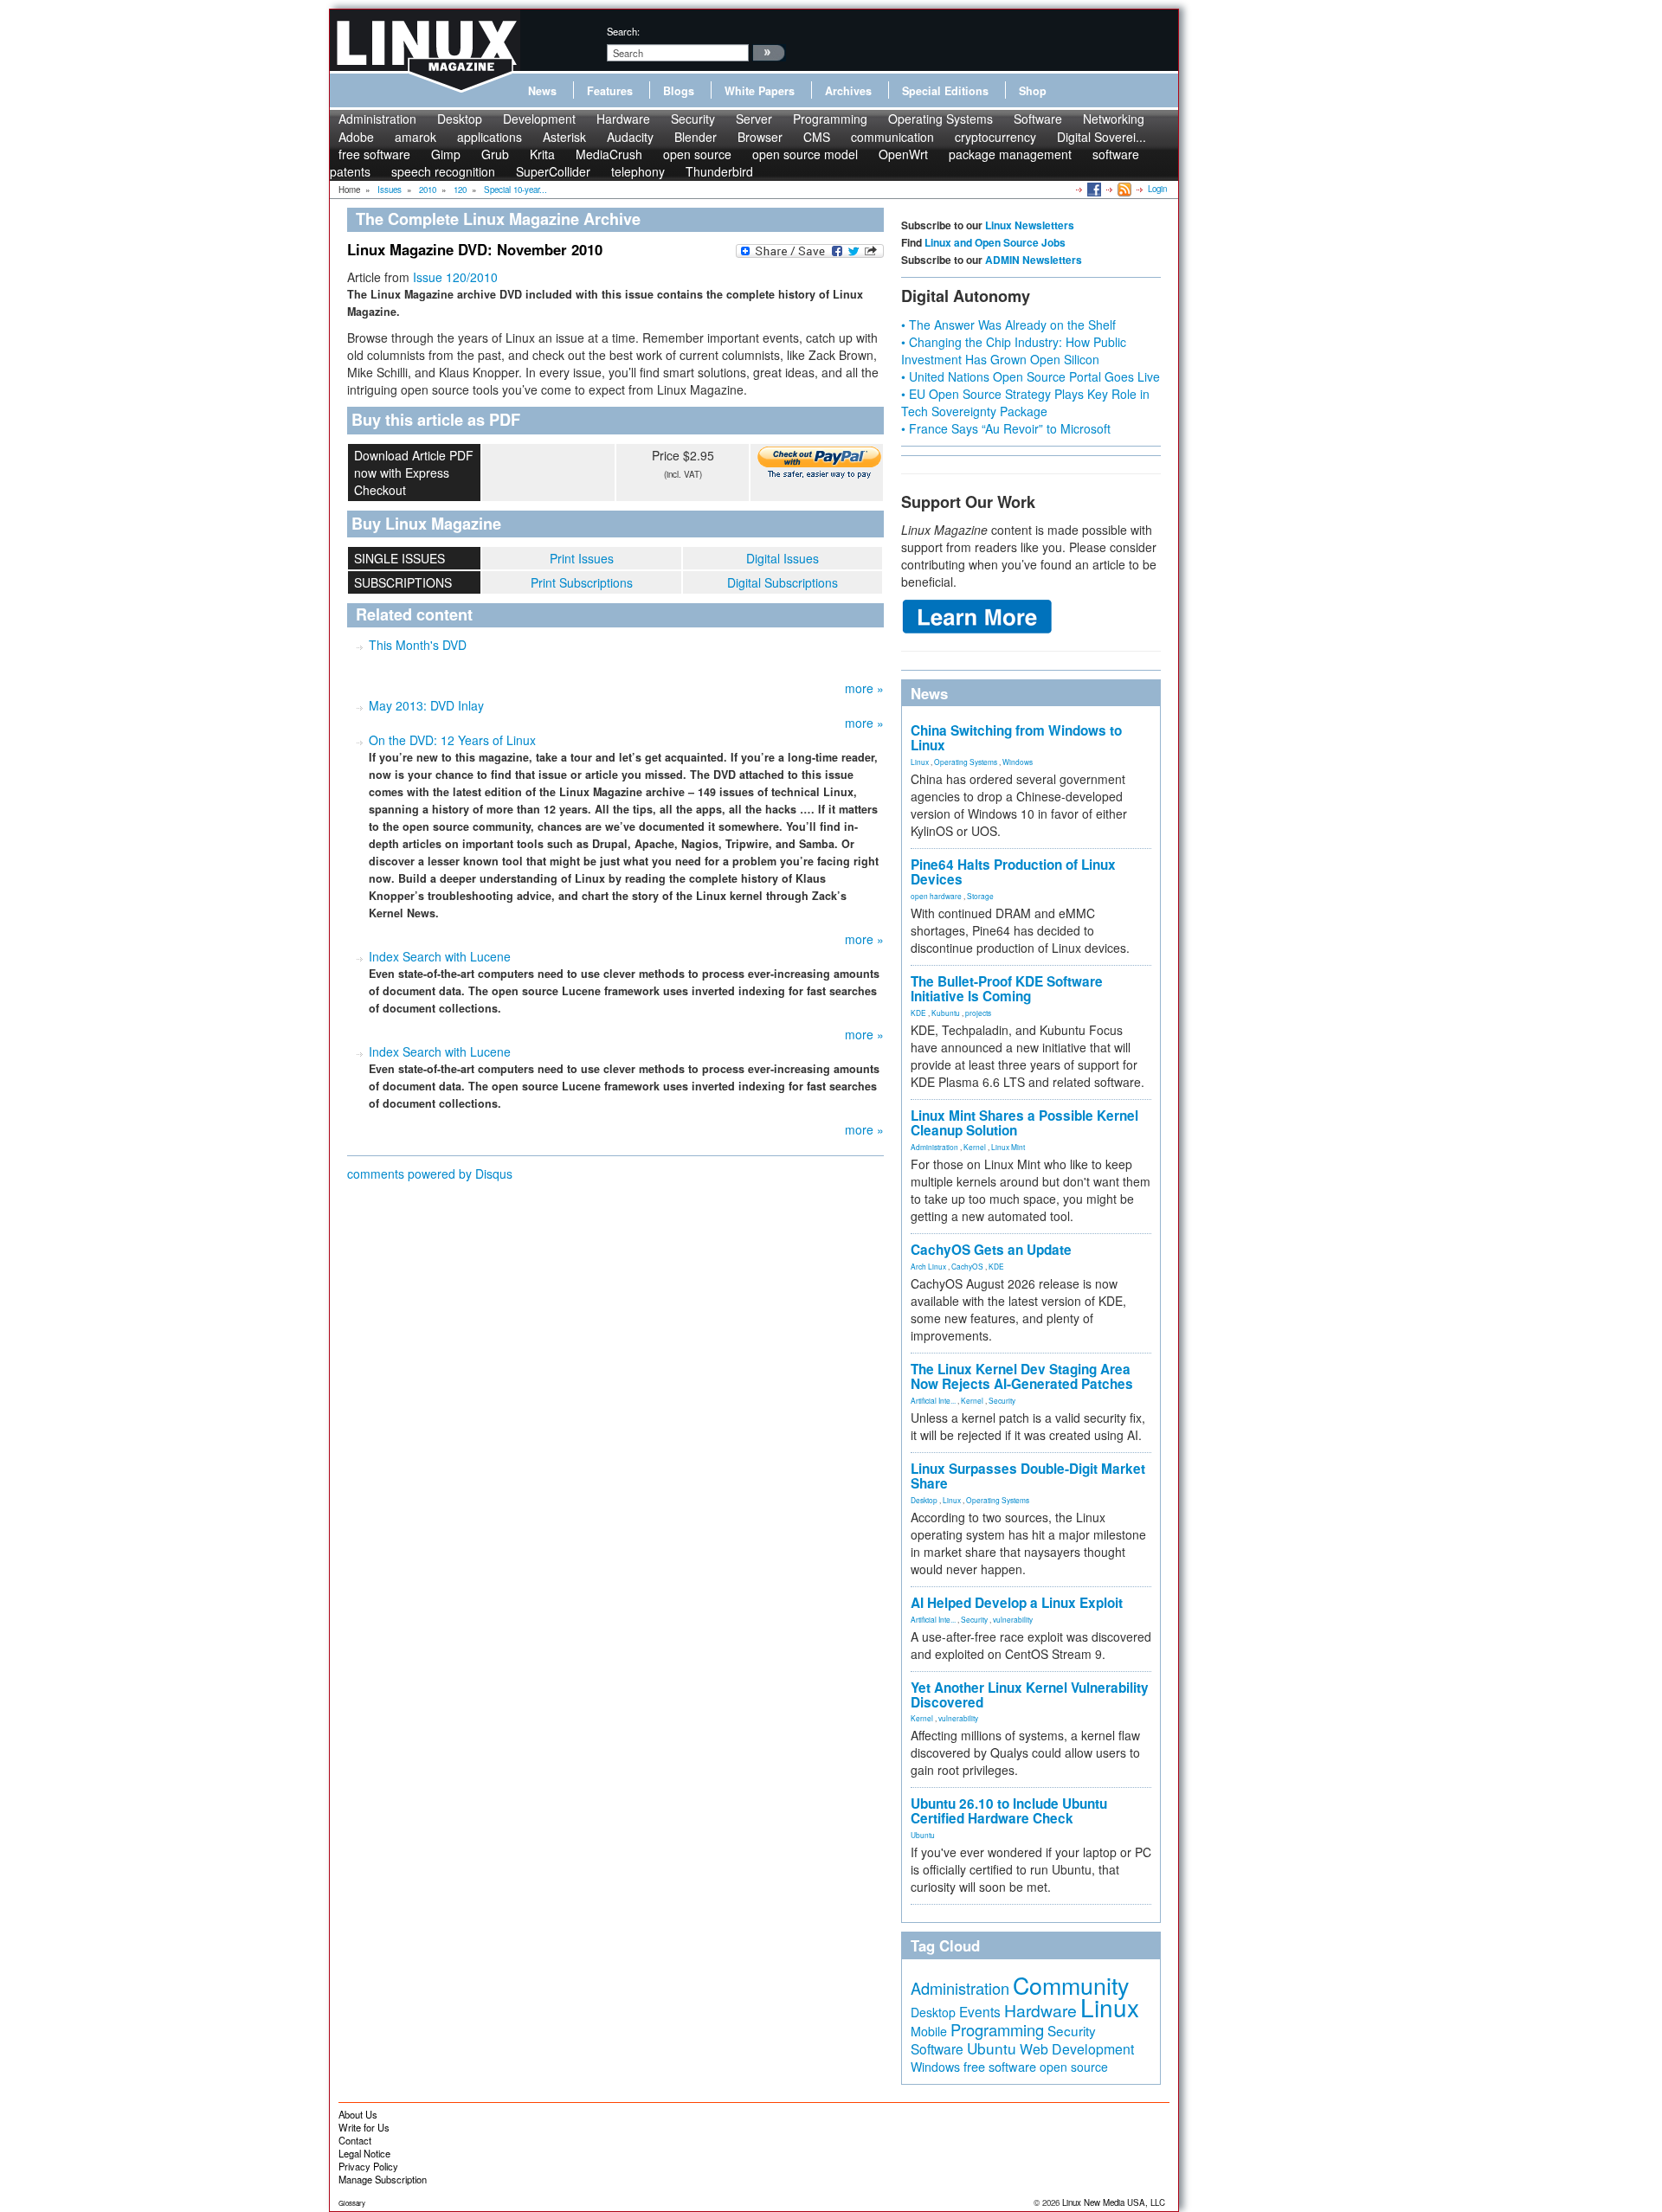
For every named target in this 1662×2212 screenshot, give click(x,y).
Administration (377, 119)
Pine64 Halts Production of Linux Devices (1013, 872)
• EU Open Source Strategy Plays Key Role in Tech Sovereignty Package (1025, 402)
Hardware (623, 119)
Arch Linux (928, 1266)
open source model (805, 154)
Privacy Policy (368, 2166)
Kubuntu (946, 1013)
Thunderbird (719, 171)
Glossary (352, 2203)
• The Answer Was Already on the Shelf (1008, 325)
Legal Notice (364, 2153)
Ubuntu (923, 1835)
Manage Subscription (383, 2179)
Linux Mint (1008, 1147)
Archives (848, 91)
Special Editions (945, 91)
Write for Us (364, 2127)
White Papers (760, 91)
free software (1000, 2066)
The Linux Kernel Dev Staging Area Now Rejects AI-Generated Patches (1022, 1376)
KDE (918, 1013)
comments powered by (430, 1174)
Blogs (679, 91)
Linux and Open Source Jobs (995, 242)
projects (978, 1013)
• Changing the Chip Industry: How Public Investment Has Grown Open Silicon (1014, 350)
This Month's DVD (418, 645)
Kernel (975, 1147)
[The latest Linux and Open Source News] (1123, 189)
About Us (358, 2114)
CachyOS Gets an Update (991, 1250)
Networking (1114, 119)
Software (1038, 119)
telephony (638, 171)
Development (539, 119)
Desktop (460, 119)
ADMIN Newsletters (1034, 260)
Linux (920, 762)
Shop (1033, 91)
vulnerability (1013, 1619)
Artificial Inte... (933, 1400)
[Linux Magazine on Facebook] (1093, 189)
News (542, 91)
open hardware (936, 896)
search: (623, 31)
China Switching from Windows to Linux (1016, 738)
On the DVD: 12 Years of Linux (452, 740)
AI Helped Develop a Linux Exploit (1017, 1603)
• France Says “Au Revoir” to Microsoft (1006, 428)
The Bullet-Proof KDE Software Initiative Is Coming (1007, 989)
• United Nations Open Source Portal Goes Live (1031, 376)
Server (754, 119)
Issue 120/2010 (455, 277)
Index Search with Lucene (440, 956)
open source (1074, 2067)
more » (864, 688)
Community (1071, 1985)
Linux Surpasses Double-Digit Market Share (1028, 1476)
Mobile (929, 2031)
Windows (1018, 762)
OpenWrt (903, 154)
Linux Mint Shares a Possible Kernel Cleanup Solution (1024, 1123)
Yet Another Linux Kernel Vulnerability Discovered (1030, 1695)
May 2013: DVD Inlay (426, 705)
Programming (830, 119)
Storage (980, 896)
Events (980, 2011)
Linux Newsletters (1030, 225)
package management (1010, 154)
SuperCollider (553, 171)
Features (610, 91)
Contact (355, 2140)
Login (1157, 189)
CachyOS (967, 1266)
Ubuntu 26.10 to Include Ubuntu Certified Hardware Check (1009, 1811)
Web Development (1077, 2049)
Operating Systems (941, 119)
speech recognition (443, 171)
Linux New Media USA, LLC (1114, 2202)
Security (693, 119)
